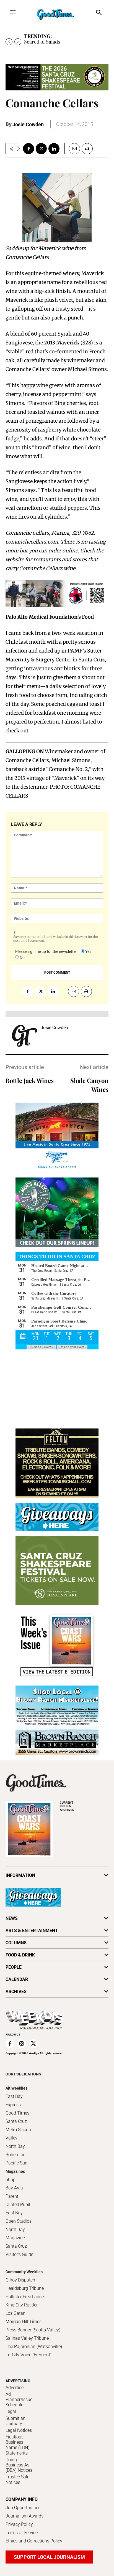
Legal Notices (19, 2430)
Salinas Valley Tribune (27, 2338)
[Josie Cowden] (25, 1036)
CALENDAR (17, 1979)
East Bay (14, 2213)
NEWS (12, 1918)
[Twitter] (41, 149)
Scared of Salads (42, 42)
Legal (11, 2411)
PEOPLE (14, 1967)
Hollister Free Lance (25, 2297)
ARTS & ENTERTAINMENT (32, 1931)
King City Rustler (22, 2305)
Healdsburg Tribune (25, 2288)
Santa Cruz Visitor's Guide (19, 2250)
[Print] (87, 149)
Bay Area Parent (14, 2192)
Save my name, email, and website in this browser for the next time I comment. (55, 939)
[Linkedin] (54, 149)
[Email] (72, 149)
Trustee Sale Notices (17, 2479)
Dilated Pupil (18, 2205)
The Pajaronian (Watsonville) (34, 2347)
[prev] (9, 42)
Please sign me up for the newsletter (46, 951)
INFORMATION (20, 1875)
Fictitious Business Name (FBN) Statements (17, 2445)
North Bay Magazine (15, 2234)
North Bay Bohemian (15, 2150)
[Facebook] (28, 149)
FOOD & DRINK (20, 1955)
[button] (99, 13)
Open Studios (19, 2221)
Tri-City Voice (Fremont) (28, 2355)
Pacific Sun (16, 2163)
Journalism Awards (24, 2516)
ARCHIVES (67, 1806)
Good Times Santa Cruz (17, 2117)
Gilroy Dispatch (20, 2280)
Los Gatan (15, 2313)
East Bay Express (14, 2101)
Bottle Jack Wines (30, 1080)
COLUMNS (16, 1943)
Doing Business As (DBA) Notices (19, 2465)
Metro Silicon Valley (18, 2134)
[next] (18, 42)
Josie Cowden (28, 124)
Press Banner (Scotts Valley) (33, 2330)
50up (11, 2180)
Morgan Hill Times (24, 2322)
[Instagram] (22, 2044)
